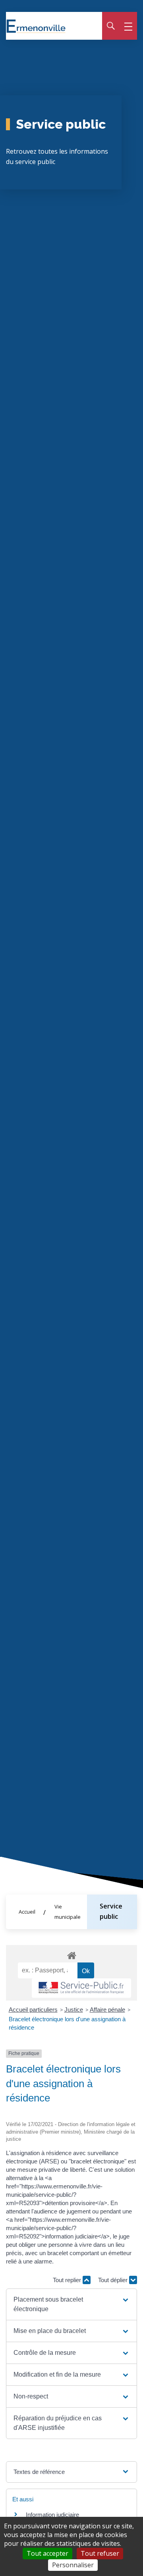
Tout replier (68, 2280)
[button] (71, 2304)
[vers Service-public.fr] (81, 1988)
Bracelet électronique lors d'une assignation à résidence (67, 2023)
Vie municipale (68, 1912)
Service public (111, 1911)
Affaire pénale (107, 2010)
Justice (74, 2010)
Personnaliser (73, 2565)
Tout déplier (114, 2280)
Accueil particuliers (33, 2010)
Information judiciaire (52, 2515)
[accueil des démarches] (71, 1954)
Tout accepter (47, 2553)
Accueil (27, 1912)
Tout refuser (100, 2553)
